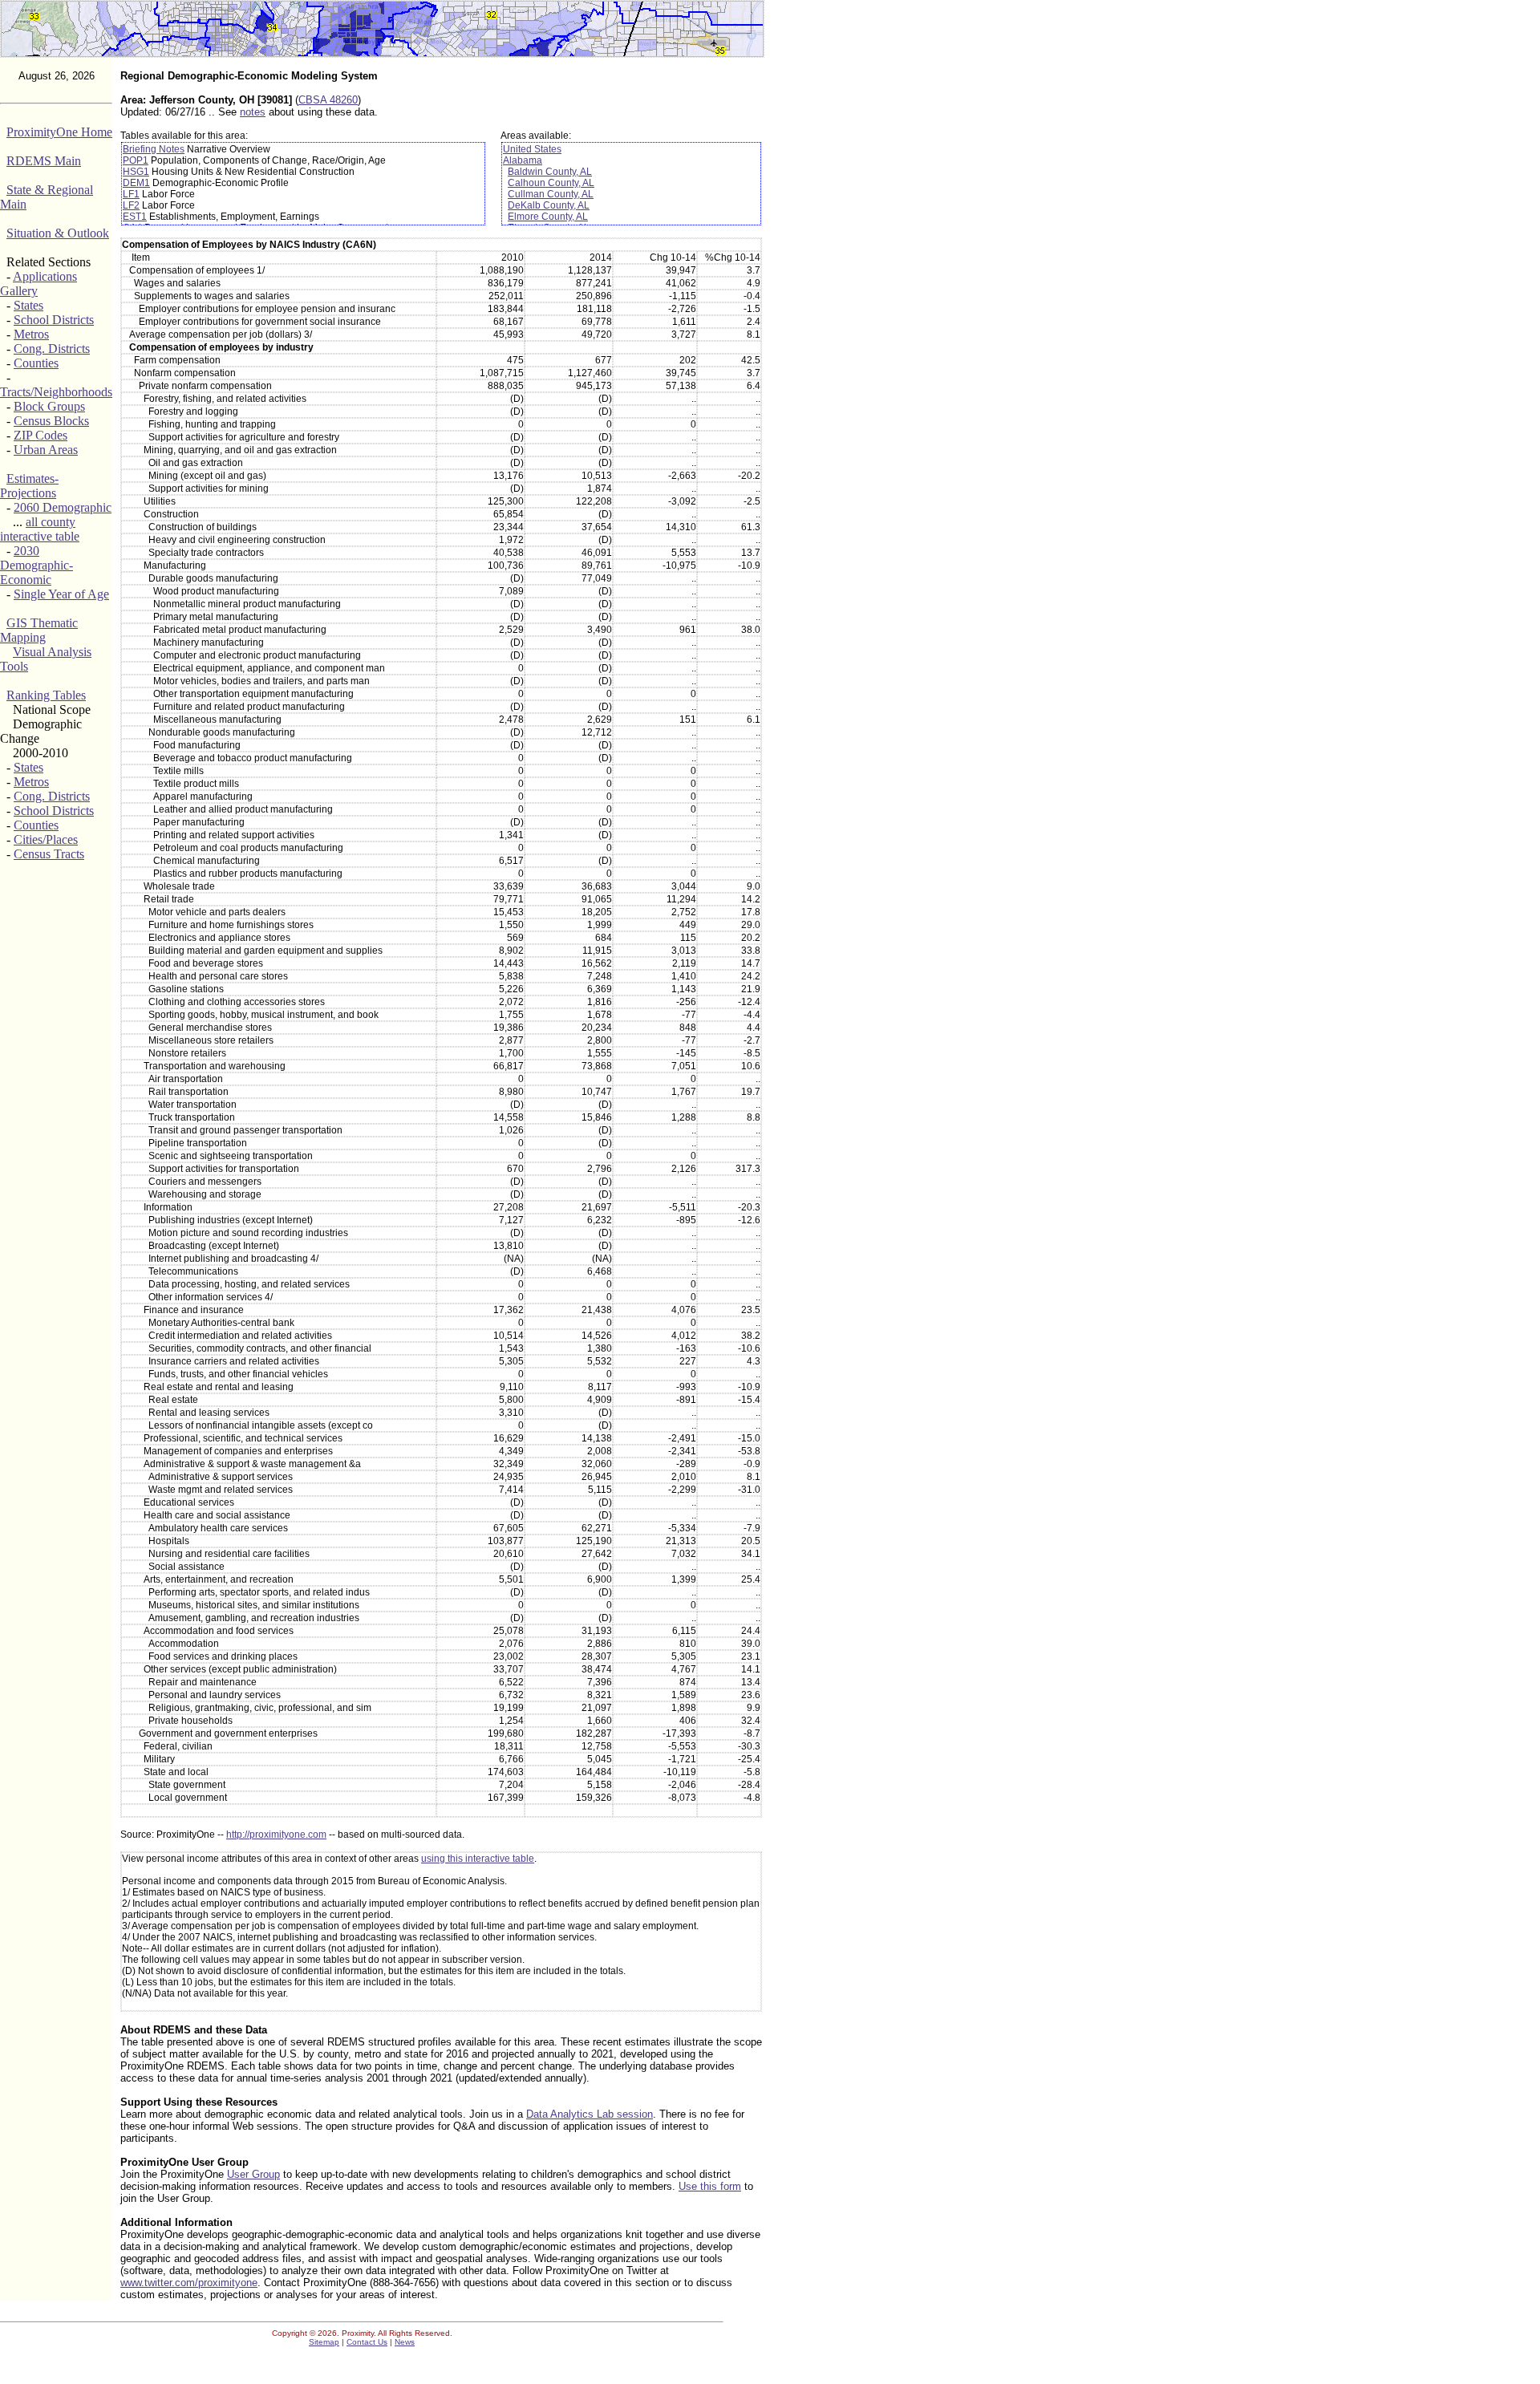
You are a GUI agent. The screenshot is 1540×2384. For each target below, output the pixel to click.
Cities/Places (46, 839)
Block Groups (49, 406)
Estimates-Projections (29, 486)
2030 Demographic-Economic (36, 565)
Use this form (710, 2186)
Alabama (523, 160)
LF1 (131, 194)
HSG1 (136, 172)
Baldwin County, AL (550, 172)
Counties (36, 363)
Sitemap (324, 2342)
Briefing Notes (154, 149)
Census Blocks (51, 421)
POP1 (136, 160)
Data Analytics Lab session (590, 2114)
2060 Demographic (63, 507)
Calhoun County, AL (551, 183)
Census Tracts (49, 854)
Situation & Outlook (58, 233)
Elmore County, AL (548, 217)
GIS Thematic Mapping (39, 630)
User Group (253, 2174)
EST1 (135, 217)
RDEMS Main (44, 161)
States (28, 305)
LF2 (131, 205)
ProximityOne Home (59, 132)
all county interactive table (40, 529)
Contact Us (367, 2342)
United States (532, 149)
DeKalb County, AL (549, 205)
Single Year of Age (61, 594)
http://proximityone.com (276, 1835)
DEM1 (136, 183)
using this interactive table (478, 1859)
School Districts (54, 320)
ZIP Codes (41, 435)
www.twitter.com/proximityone (189, 2283)
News (405, 2342)
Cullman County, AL (551, 194)
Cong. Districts (52, 349)
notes (253, 112)
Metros (31, 334)
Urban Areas (46, 450)
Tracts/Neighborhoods (56, 392)
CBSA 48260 (328, 100)
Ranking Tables (46, 695)
